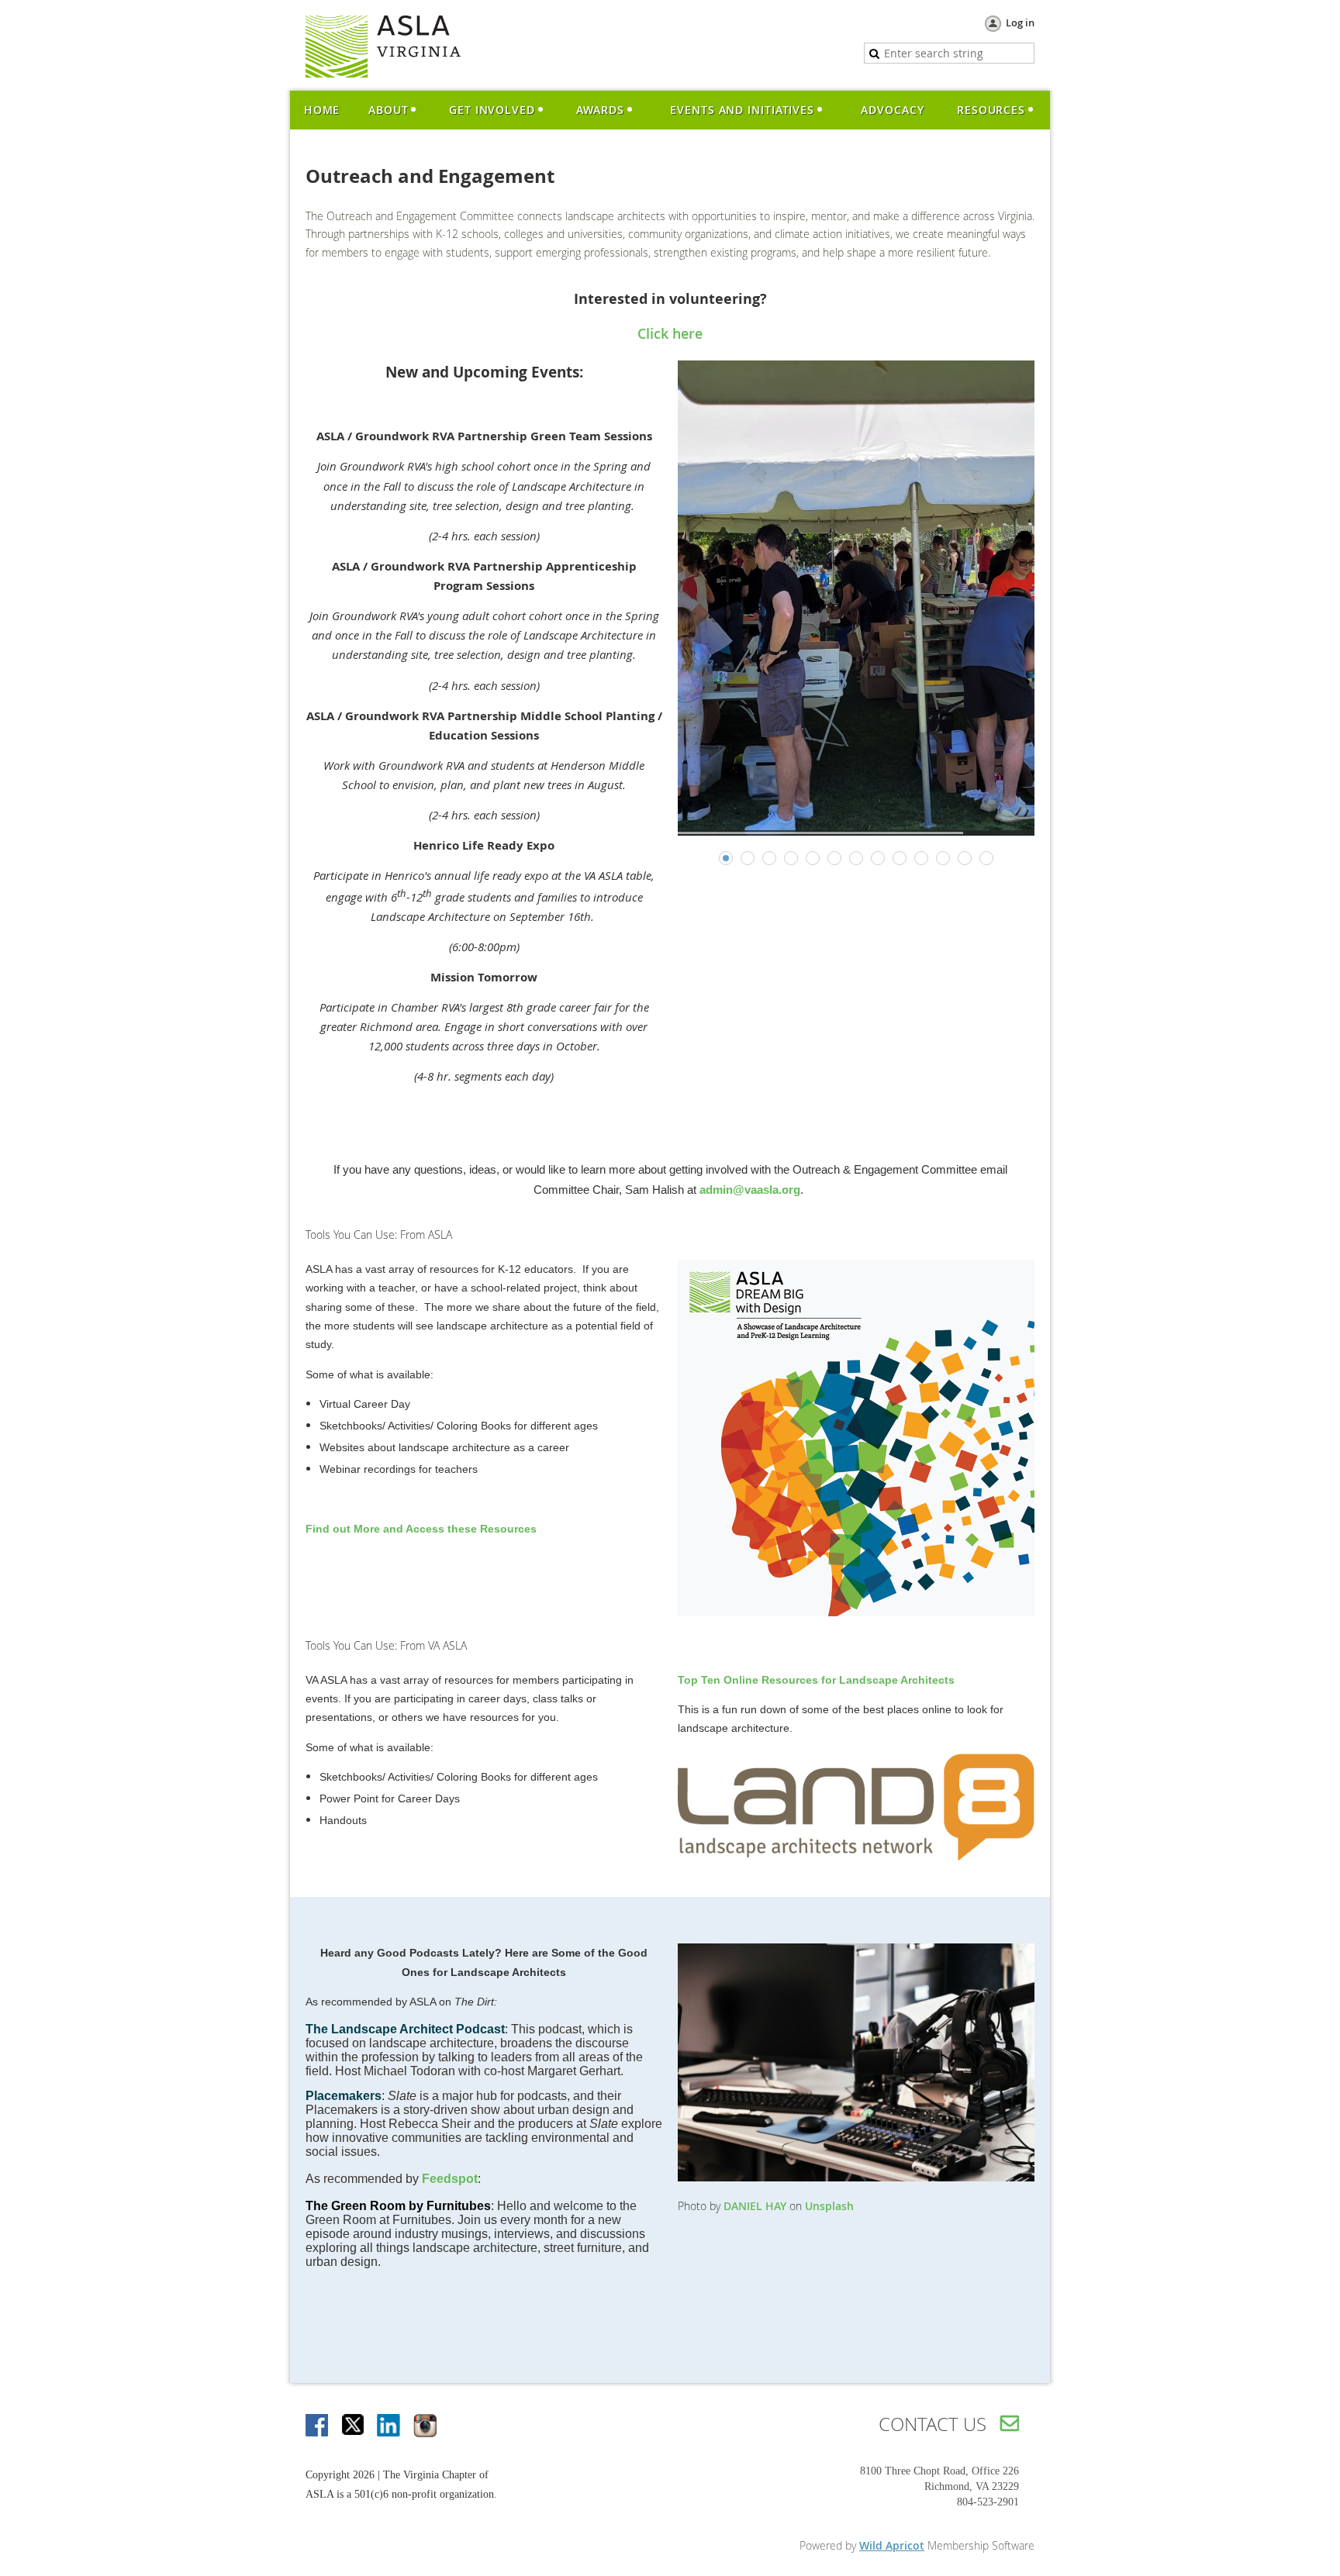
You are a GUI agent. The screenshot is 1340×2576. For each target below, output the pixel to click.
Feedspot (450, 2179)
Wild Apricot (892, 2545)
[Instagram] (425, 2426)
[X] (354, 2426)
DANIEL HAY (755, 2206)
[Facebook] (318, 2426)
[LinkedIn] (389, 2426)
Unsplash (829, 2206)
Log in (1020, 22)
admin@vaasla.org (750, 1190)
